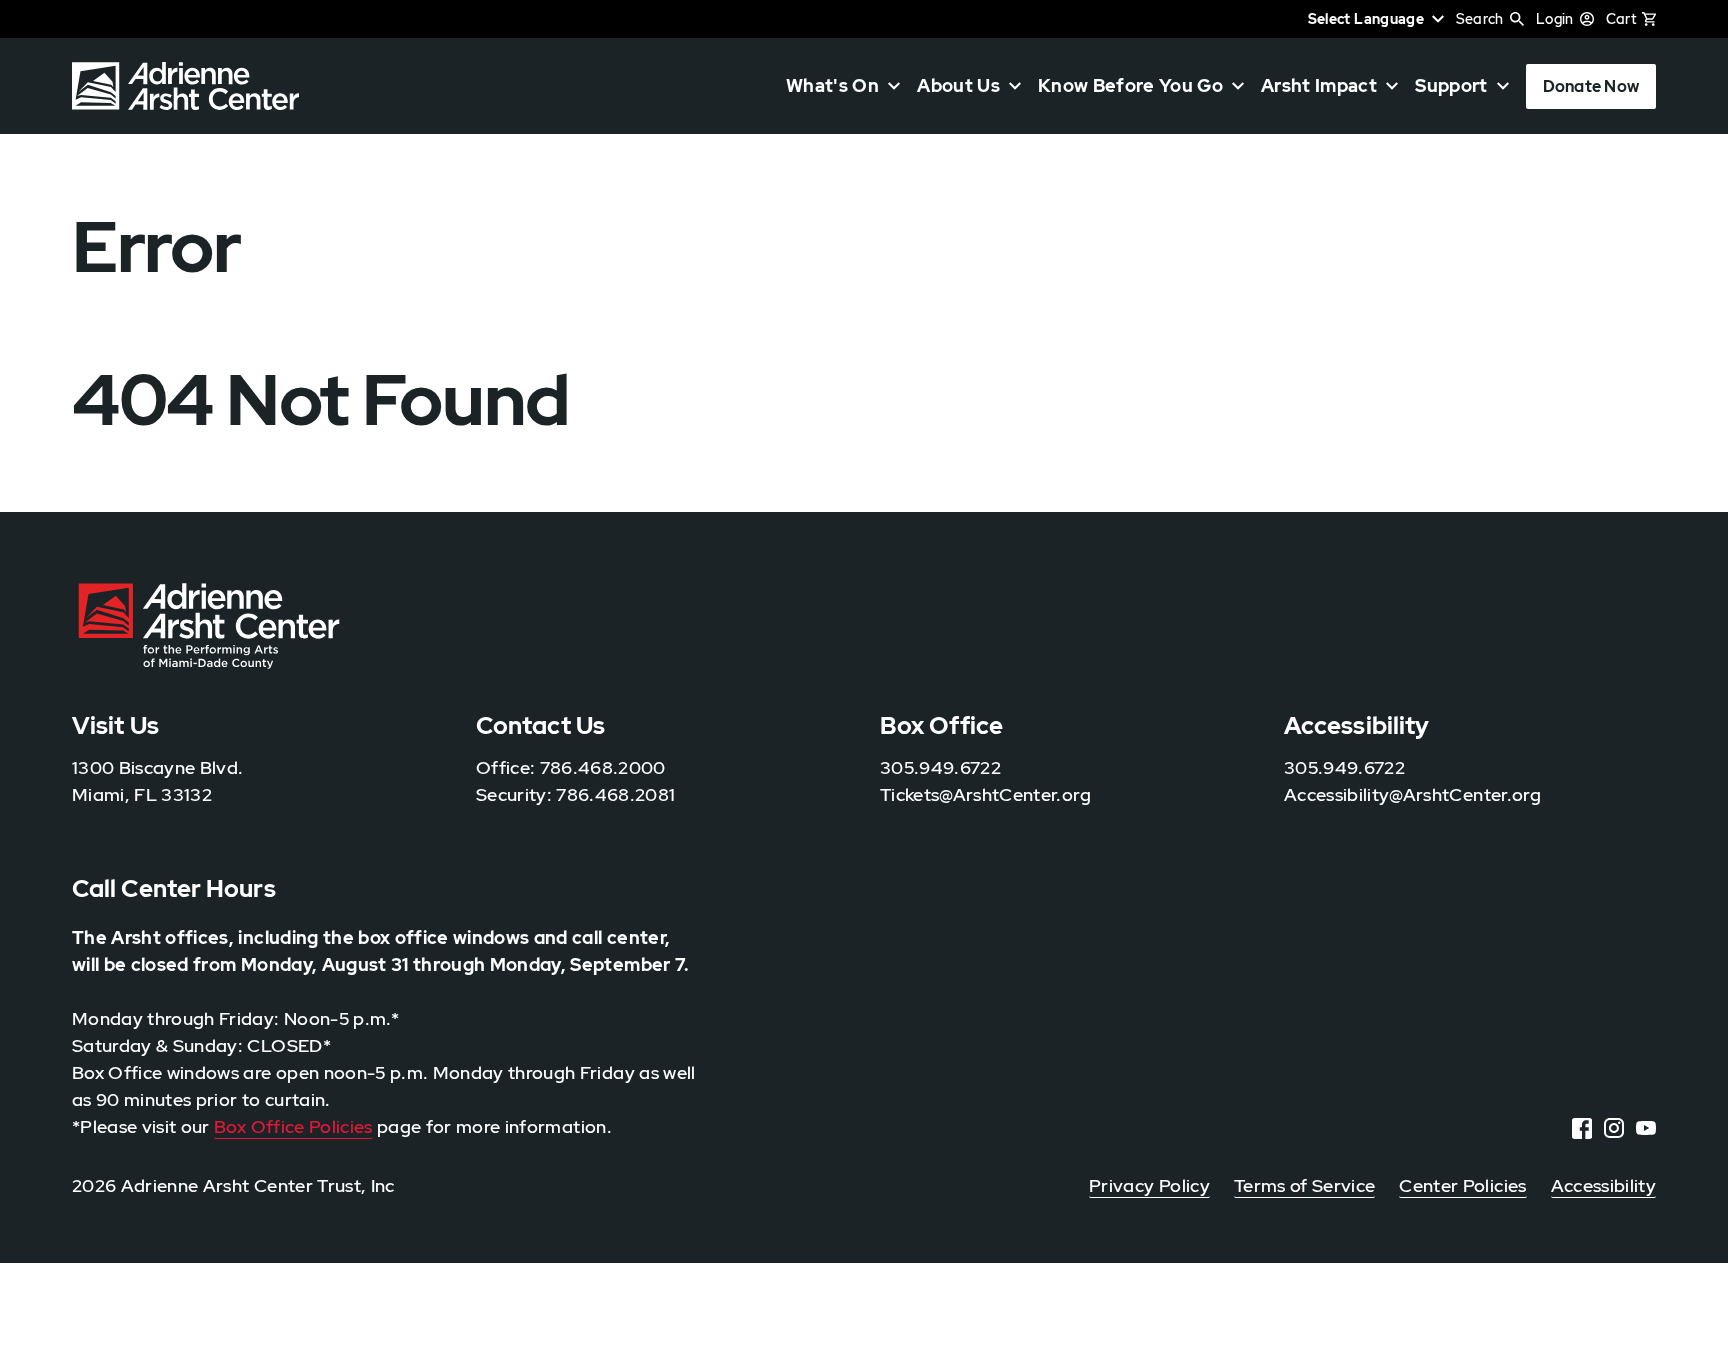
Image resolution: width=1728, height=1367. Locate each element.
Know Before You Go (1130, 86)
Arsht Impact (1319, 86)
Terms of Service (1304, 1185)
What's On (832, 86)
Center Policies (1462, 1185)
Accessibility (1603, 1185)
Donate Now (1591, 86)
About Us (958, 86)
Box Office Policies (293, 1126)
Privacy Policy (1149, 1185)
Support (1451, 86)
